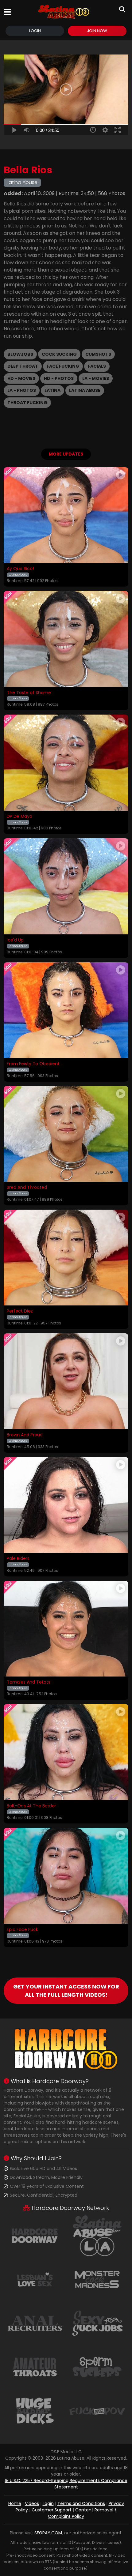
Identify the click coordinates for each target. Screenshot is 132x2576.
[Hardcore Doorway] (35, 2235)
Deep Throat (23, 366)
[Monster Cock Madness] (97, 2279)
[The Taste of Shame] (66, 639)
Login (35, 31)
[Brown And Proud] (66, 1381)
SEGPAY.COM (48, 2533)
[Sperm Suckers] (97, 2367)
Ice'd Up (15, 940)
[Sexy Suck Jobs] (97, 2323)
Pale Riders (18, 1559)
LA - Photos (22, 390)
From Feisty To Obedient (33, 1064)
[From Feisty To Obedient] (66, 1010)
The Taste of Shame (29, 693)
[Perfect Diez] (66, 1258)
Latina (52, 390)
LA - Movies (96, 378)
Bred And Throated (27, 1188)
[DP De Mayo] (66, 763)
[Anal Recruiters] (35, 2323)
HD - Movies (21, 378)
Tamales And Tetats (29, 1682)
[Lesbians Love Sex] (35, 2279)
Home (15, 2503)
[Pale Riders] (66, 1505)
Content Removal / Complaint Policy (82, 2513)
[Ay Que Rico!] (66, 515)
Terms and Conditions (81, 2503)
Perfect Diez (20, 1311)
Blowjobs (20, 354)
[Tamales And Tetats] (66, 1629)
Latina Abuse (85, 390)
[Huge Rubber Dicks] (35, 2411)
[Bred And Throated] (66, 1134)
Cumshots (98, 354)
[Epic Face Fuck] (66, 1876)
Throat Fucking (27, 403)
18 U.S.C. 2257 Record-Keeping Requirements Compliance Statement (66, 2484)
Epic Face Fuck (22, 1930)
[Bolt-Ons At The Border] (66, 1752)
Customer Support (52, 2510)
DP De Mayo (19, 817)
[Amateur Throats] (35, 2367)
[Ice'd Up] (66, 886)
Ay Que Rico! (20, 569)
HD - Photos (59, 378)
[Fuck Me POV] (97, 2411)
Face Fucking (63, 366)
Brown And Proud (25, 1435)
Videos (32, 2503)
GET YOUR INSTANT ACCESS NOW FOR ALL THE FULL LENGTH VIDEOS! (66, 1991)
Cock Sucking (59, 354)
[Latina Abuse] (64, 12)
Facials (97, 366)
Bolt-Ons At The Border (31, 1806)
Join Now (97, 31)
